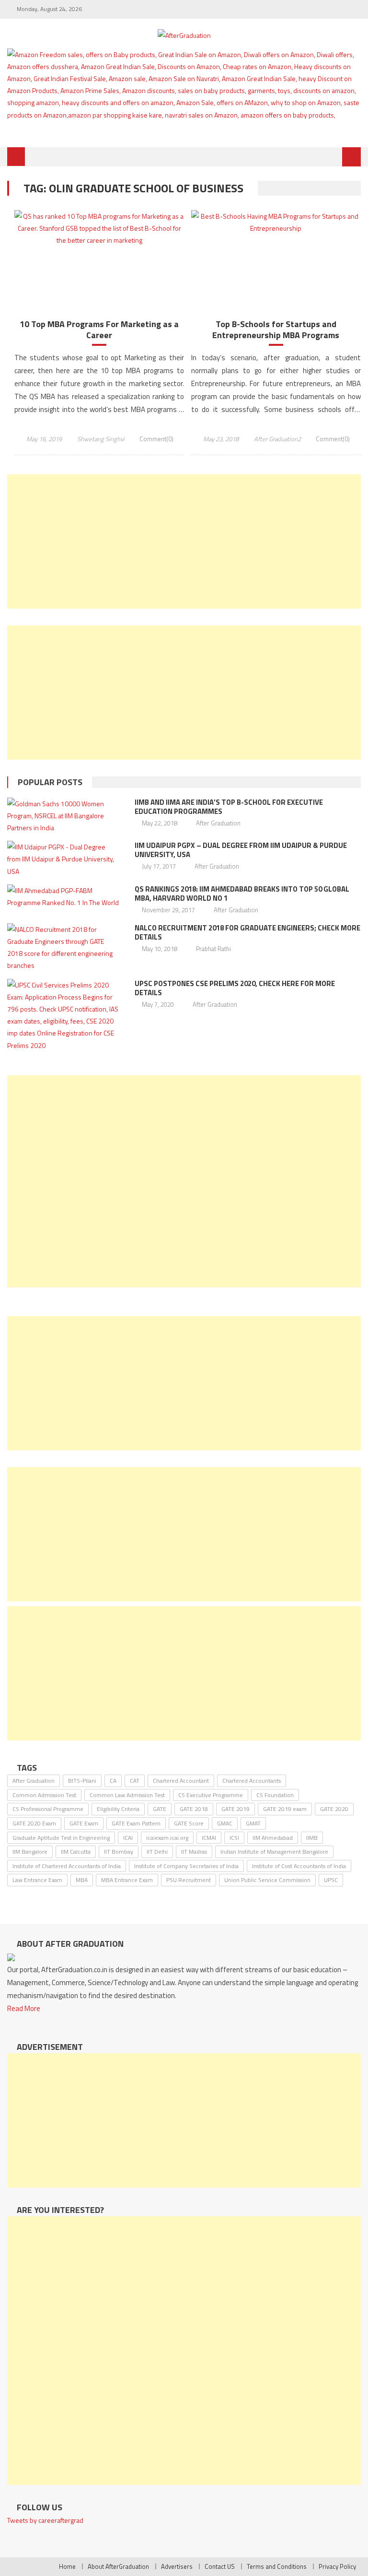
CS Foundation (275, 1795)
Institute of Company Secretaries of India (186, 1866)
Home (67, 2566)
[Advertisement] (184, 541)
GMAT (253, 1823)
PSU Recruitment (189, 1880)
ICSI (234, 1838)
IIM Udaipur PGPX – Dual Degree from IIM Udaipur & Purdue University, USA (241, 850)
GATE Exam (84, 1823)
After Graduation (218, 823)
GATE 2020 (334, 1809)
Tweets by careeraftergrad (45, 2520)
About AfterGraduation (118, 2566)
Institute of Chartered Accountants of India (67, 1866)
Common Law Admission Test (127, 1795)
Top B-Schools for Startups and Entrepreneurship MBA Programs (276, 330)
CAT (135, 1781)
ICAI (128, 1838)
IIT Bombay (119, 1852)
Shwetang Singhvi (101, 439)
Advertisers (177, 2566)
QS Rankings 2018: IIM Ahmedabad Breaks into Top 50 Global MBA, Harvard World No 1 (242, 894)
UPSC (331, 1880)
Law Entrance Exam (37, 1880)
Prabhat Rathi (213, 949)
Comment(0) (156, 439)
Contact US (220, 2566)
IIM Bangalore (30, 1852)
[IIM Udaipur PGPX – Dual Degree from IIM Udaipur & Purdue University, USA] (64, 859)
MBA (82, 1880)
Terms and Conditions (277, 2566)
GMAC (225, 1823)
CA (113, 1781)
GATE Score (189, 1823)
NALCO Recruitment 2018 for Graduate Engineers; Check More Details (247, 932)
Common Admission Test (44, 1795)
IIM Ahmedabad (273, 1838)
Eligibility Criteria (118, 1809)
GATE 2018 (194, 1809)
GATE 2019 (236, 1809)
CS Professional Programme (48, 1809)
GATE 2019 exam (285, 1809)
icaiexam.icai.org (167, 1838)
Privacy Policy (337, 2566)
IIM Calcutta (76, 1852)
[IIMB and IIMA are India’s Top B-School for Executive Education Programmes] (64, 816)
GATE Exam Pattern (136, 1823)
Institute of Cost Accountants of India (299, 1866)
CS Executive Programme (211, 1795)
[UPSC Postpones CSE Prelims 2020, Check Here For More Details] (64, 1015)
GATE (160, 1809)
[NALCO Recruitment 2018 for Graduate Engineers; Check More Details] (64, 947)
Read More (24, 2008)
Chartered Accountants (252, 1781)
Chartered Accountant (181, 1781)
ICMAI (209, 1838)
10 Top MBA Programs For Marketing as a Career (99, 330)
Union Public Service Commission (267, 1880)
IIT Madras (194, 1852)
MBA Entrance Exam (127, 1880)
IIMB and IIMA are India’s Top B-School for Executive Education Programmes (229, 807)
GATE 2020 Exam (34, 1823)
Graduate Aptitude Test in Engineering (61, 1838)
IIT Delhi (157, 1852)
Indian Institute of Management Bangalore (274, 1852)
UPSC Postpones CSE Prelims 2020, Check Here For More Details (235, 988)
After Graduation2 (277, 439)
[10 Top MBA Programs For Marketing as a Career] (99, 228)
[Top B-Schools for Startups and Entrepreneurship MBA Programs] (276, 222)
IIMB (312, 1838)
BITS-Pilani (82, 1781)
